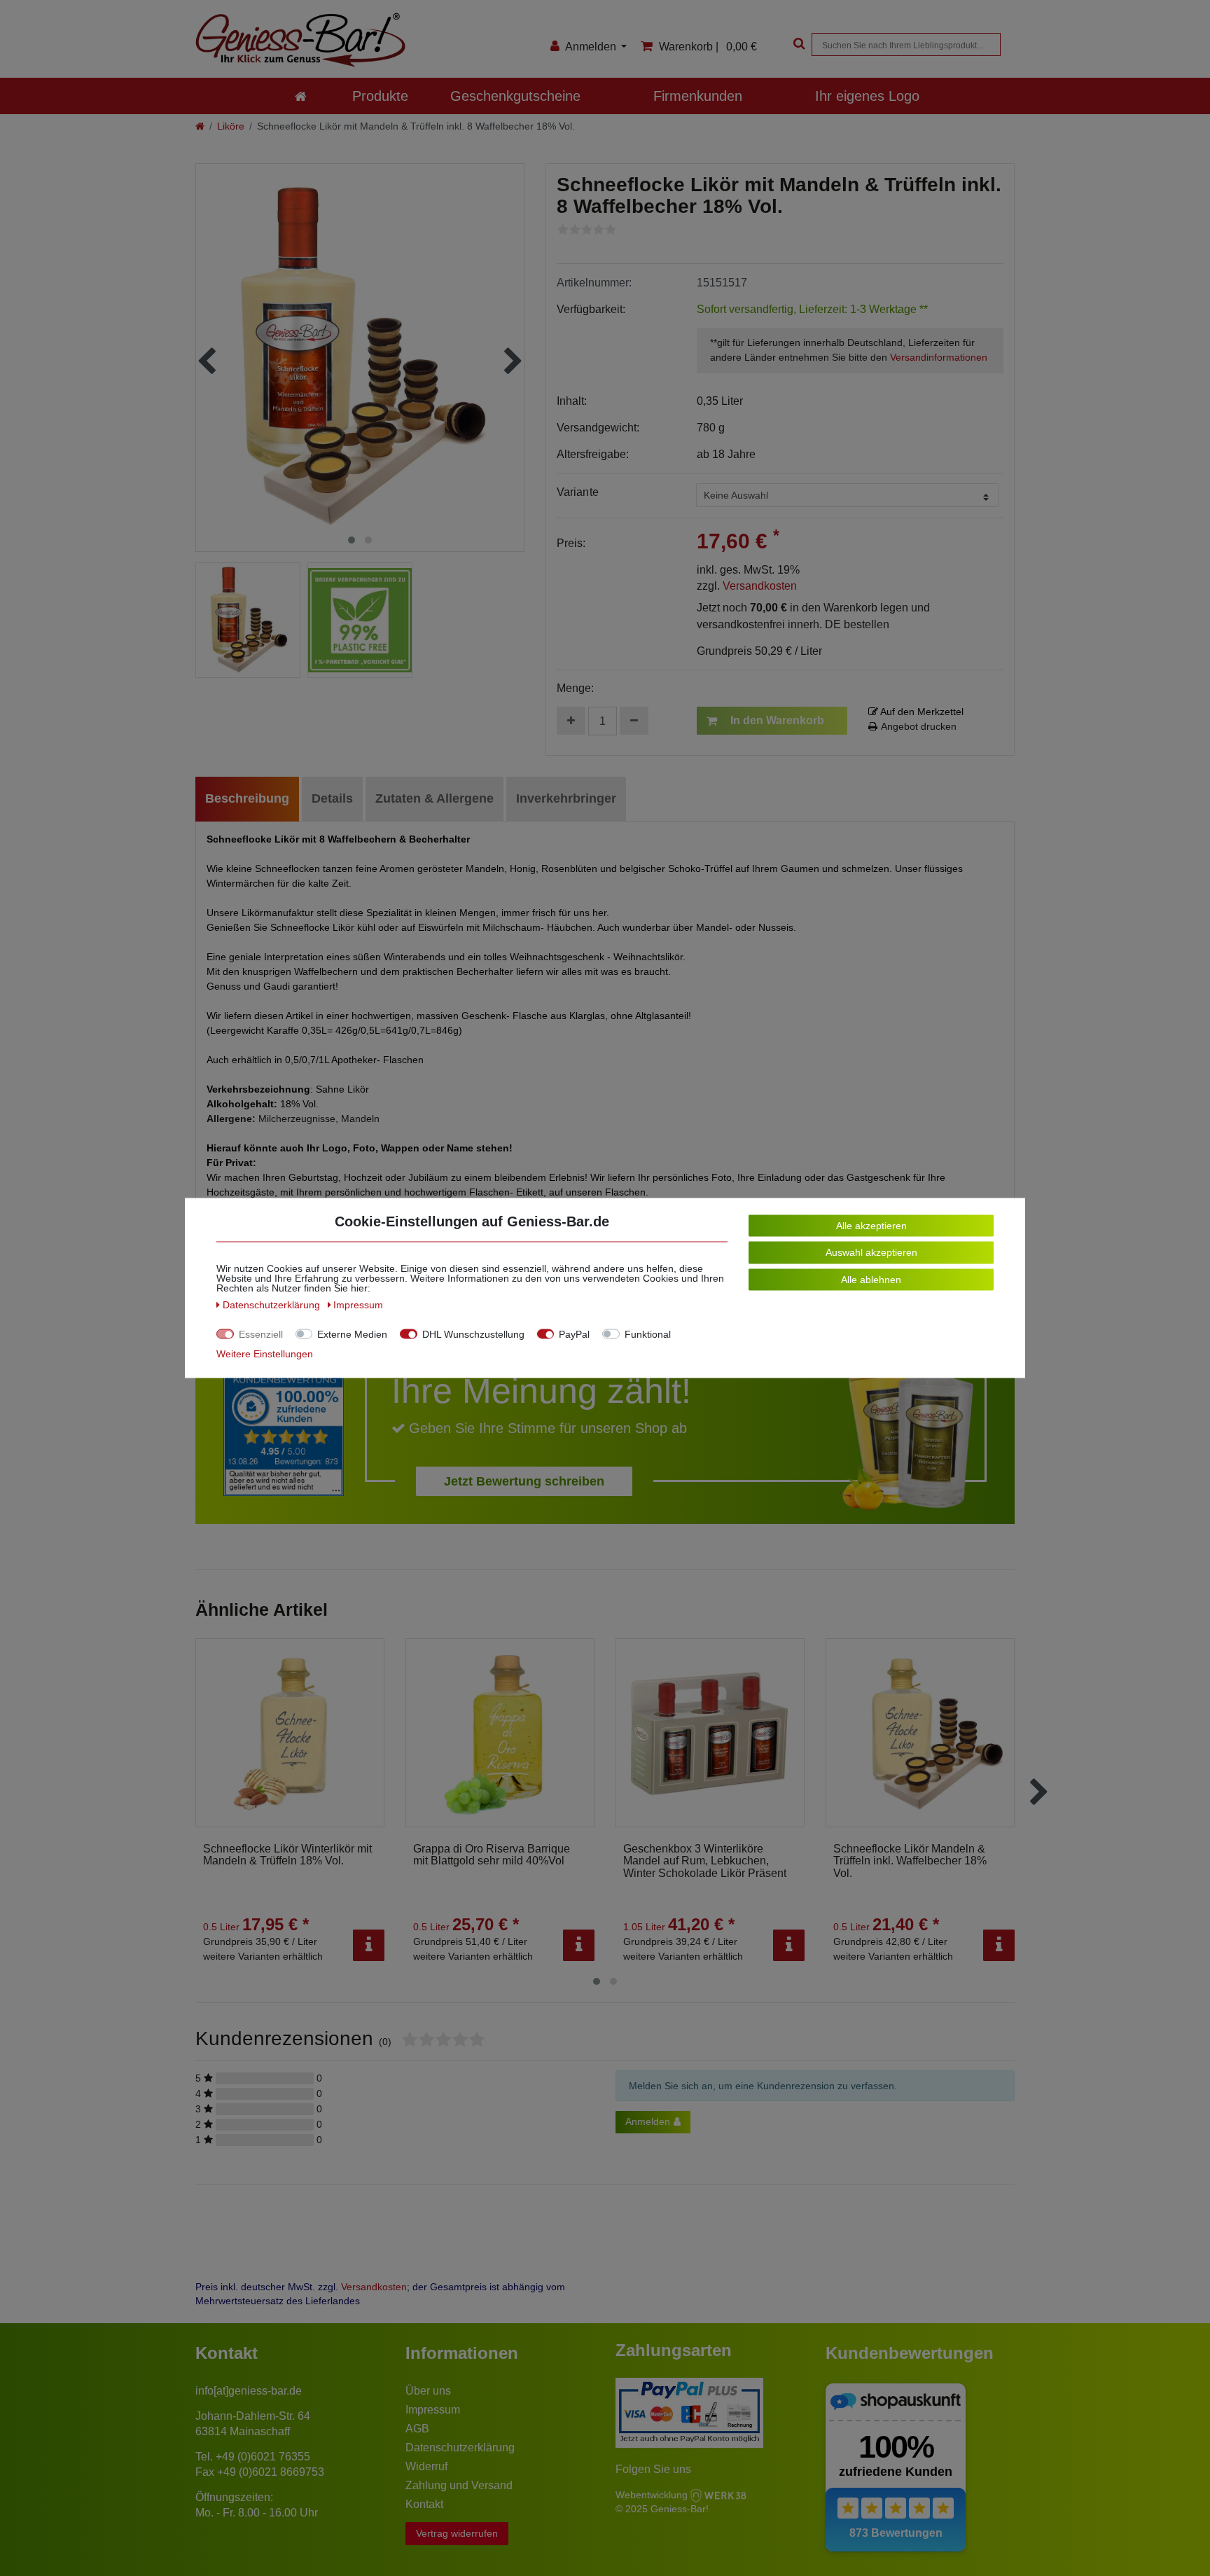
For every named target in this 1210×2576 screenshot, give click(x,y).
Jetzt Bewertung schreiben (524, 1481)
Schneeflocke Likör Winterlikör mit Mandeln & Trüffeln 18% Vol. (287, 1855)
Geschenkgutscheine (515, 96)
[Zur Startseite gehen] (200, 126)
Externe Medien (352, 1334)
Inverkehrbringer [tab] (566, 798)
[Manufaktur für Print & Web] (718, 2494)
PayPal (574, 1334)
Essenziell (261, 1334)
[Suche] (798, 44)
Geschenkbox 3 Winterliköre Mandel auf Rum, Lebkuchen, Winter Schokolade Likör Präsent (705, 1861)
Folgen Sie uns (653, 2469)
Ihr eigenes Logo (867, 96)
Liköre (231, 126)
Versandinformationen (939, 357)
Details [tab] (332, 798)
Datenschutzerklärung (460, 2447)
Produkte (380, 96)
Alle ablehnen (871, 1280)
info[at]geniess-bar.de (249, 2391)
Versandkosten (760, 586)
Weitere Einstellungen (265, 1354)
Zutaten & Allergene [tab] (434, 798)
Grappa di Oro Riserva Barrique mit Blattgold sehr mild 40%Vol (492, 1855)
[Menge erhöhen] (571, 721)
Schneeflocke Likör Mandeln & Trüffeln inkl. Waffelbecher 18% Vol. (910, 1861)
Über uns (428, 2391)
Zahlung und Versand (459, 2485)
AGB (417, 2429)
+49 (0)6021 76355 (263, 2457)
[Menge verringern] (634, 721)
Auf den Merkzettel (921, 712)
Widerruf (426, 2466)
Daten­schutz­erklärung (273, 1305)
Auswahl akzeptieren (871, 1252)
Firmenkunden (698, 96)
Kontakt (424, 2504)
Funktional (648, 1334)
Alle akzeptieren (871, 1226)
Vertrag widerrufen (457, 2533)
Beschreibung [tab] (247, 798)
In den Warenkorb (777, 720)
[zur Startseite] (301, 96)
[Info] (369, 1945)
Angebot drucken (919, 726)
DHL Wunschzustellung (473, 1334)
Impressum (433, 2410)
